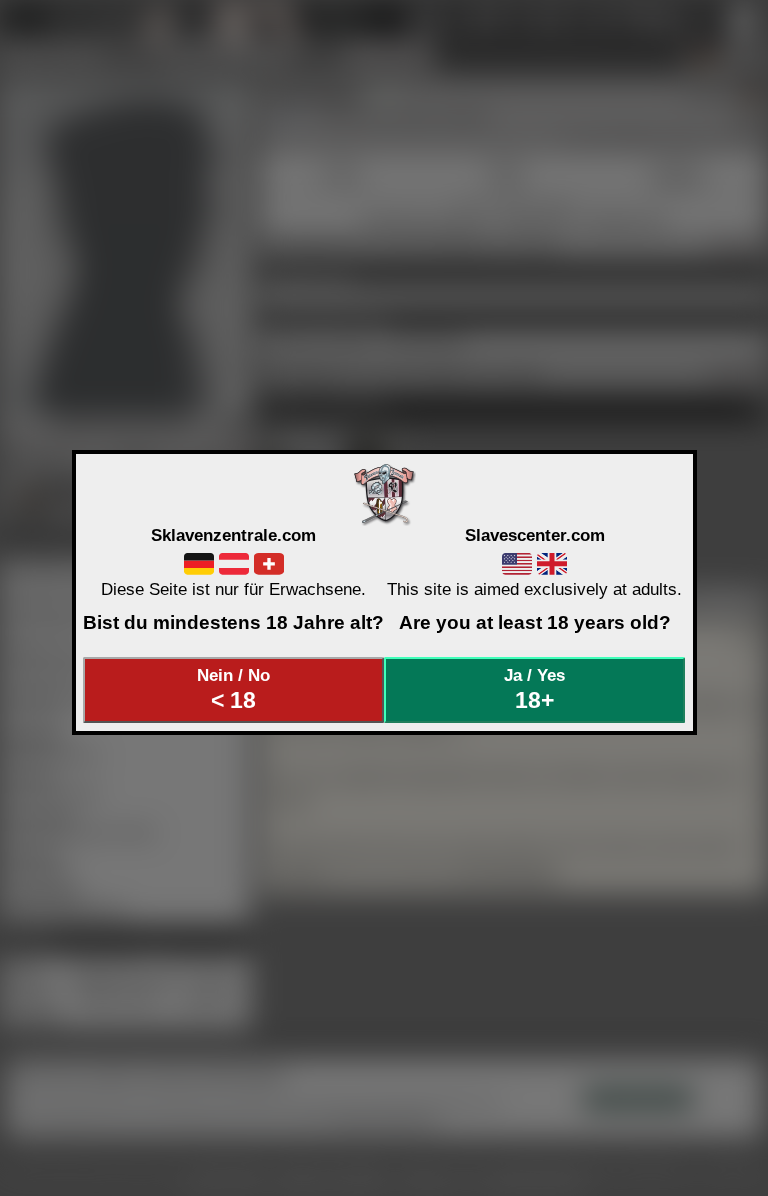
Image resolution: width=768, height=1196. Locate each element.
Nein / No (233, 689)
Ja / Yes (534, 689)
